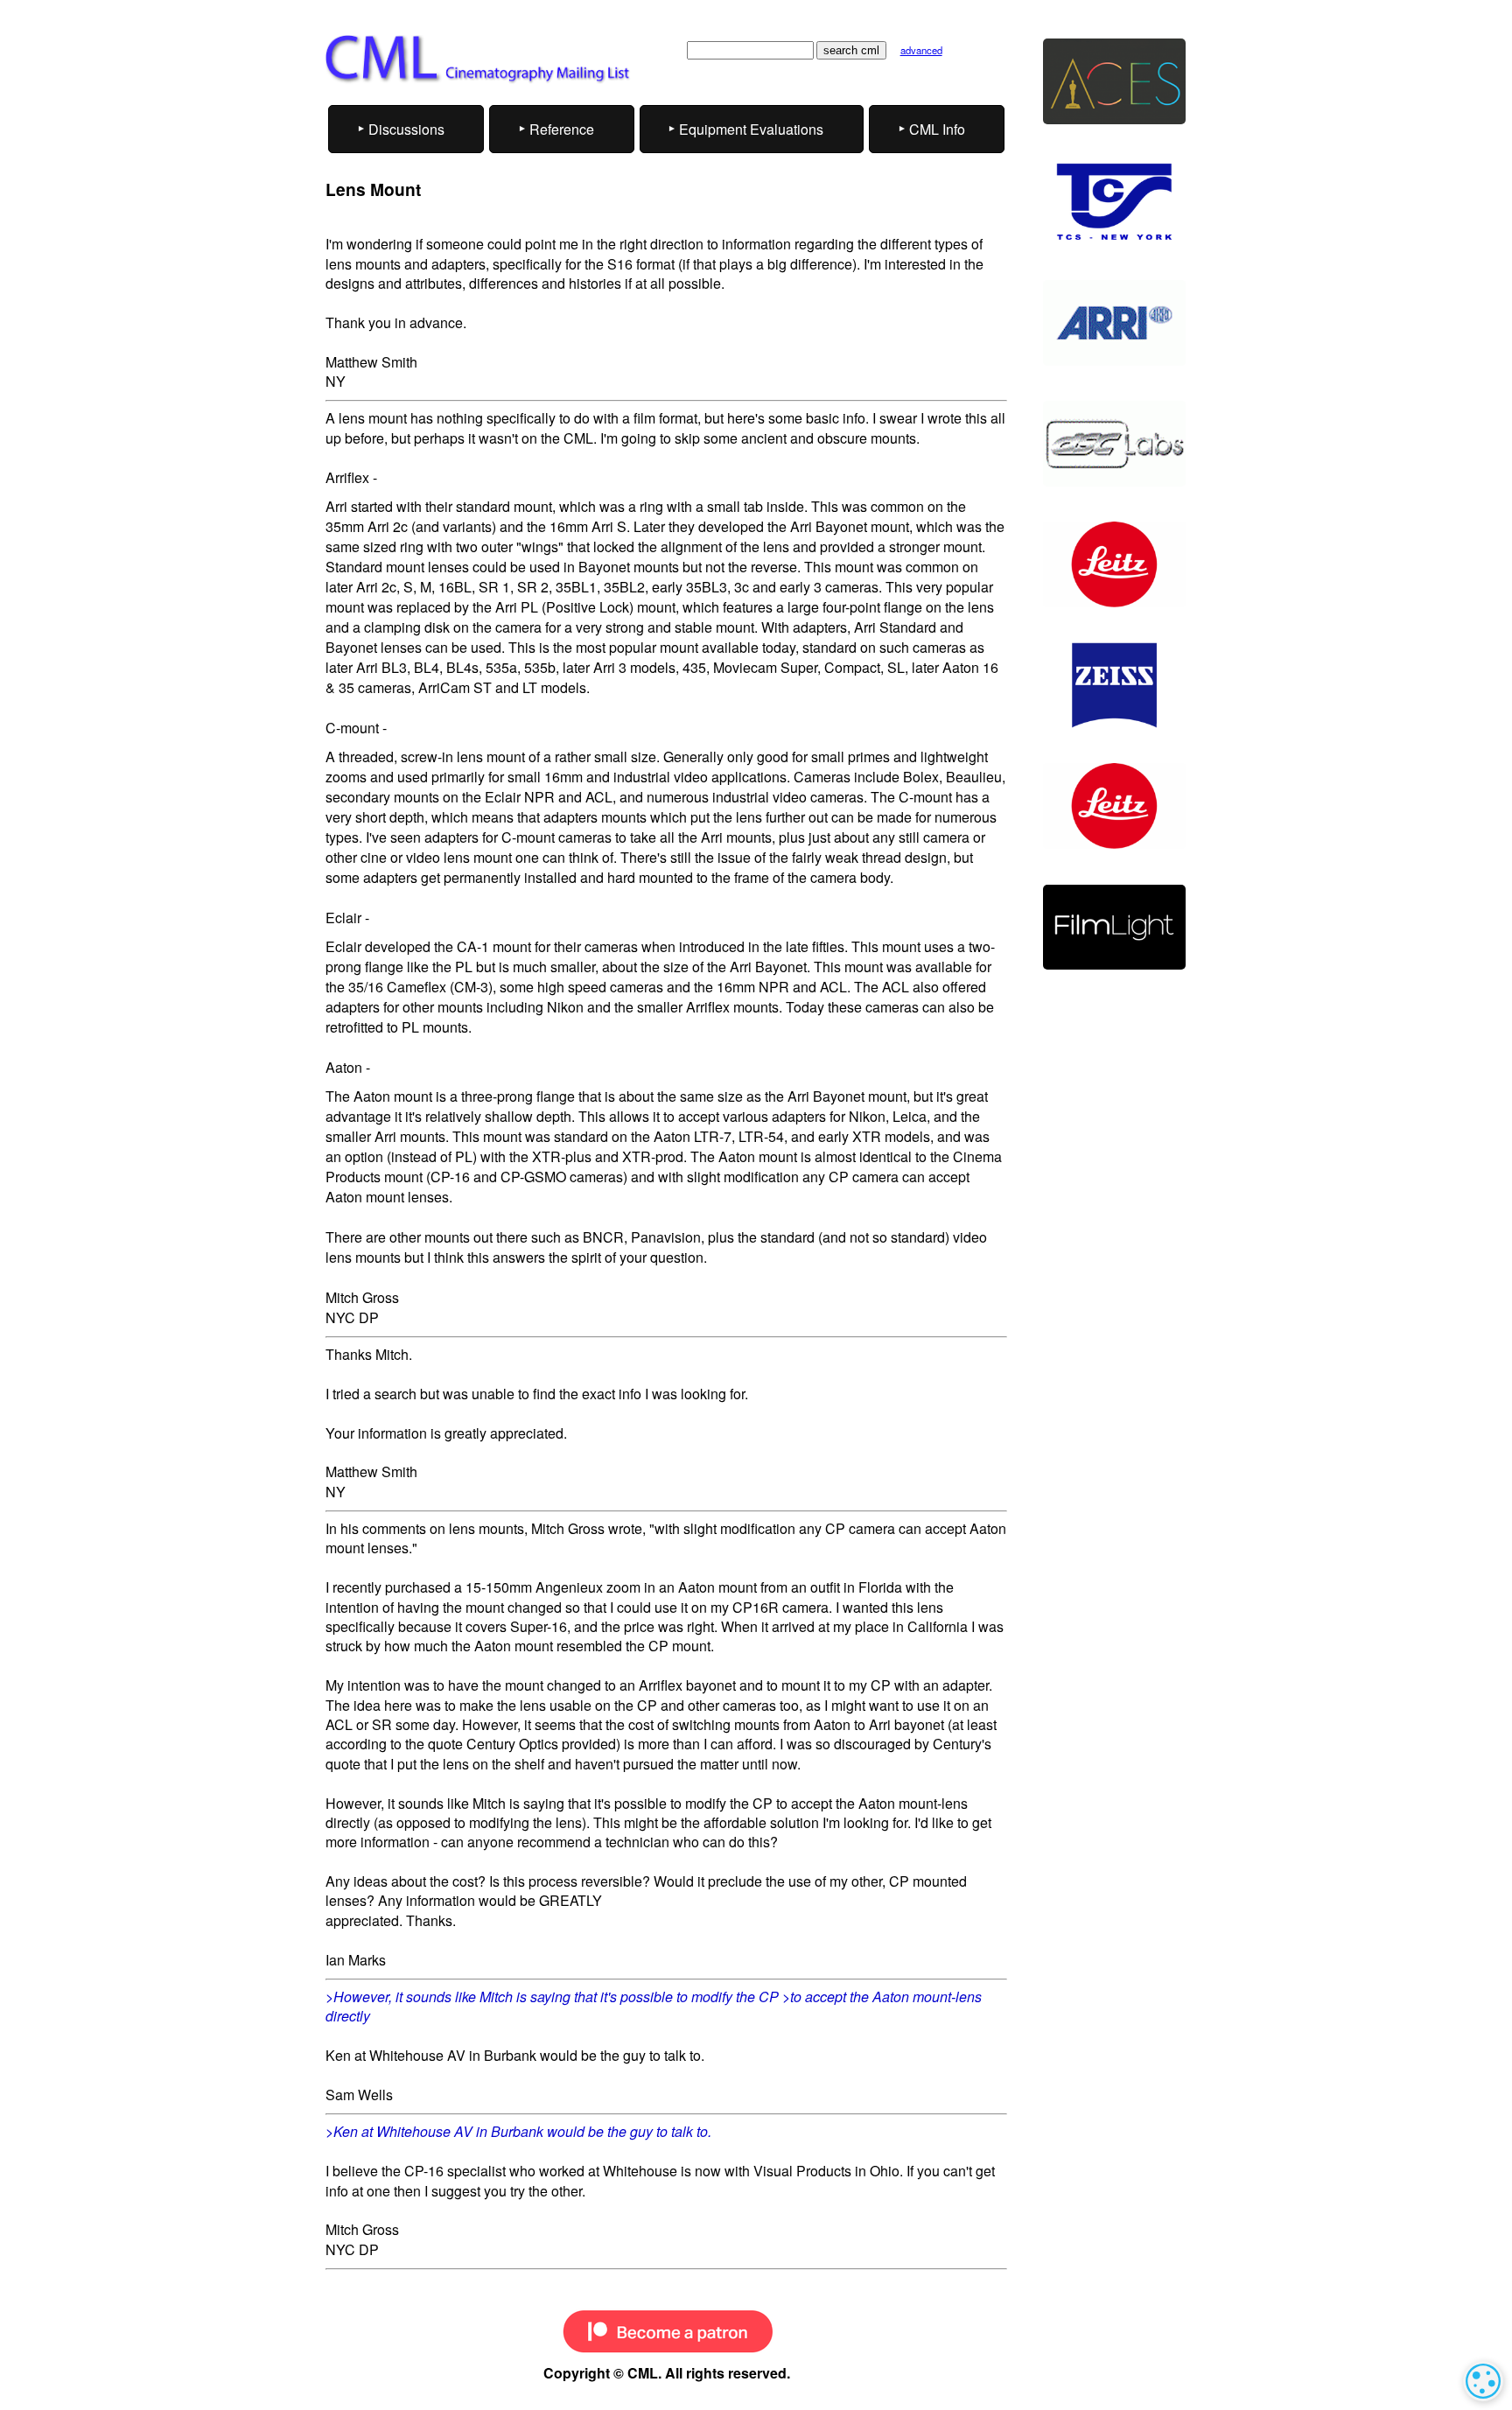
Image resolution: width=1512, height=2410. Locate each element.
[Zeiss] (1114, 685)
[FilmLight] (1114, 928)
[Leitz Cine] (1114, 564)
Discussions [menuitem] (406, 129)
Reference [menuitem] (562, 129)
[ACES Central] (1114, 81)
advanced (921, 50)
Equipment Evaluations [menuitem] (751, 129)
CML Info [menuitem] (937, 129)
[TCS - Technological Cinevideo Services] (1114, 202)
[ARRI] (1114, 323)
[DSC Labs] (1114, 444)
